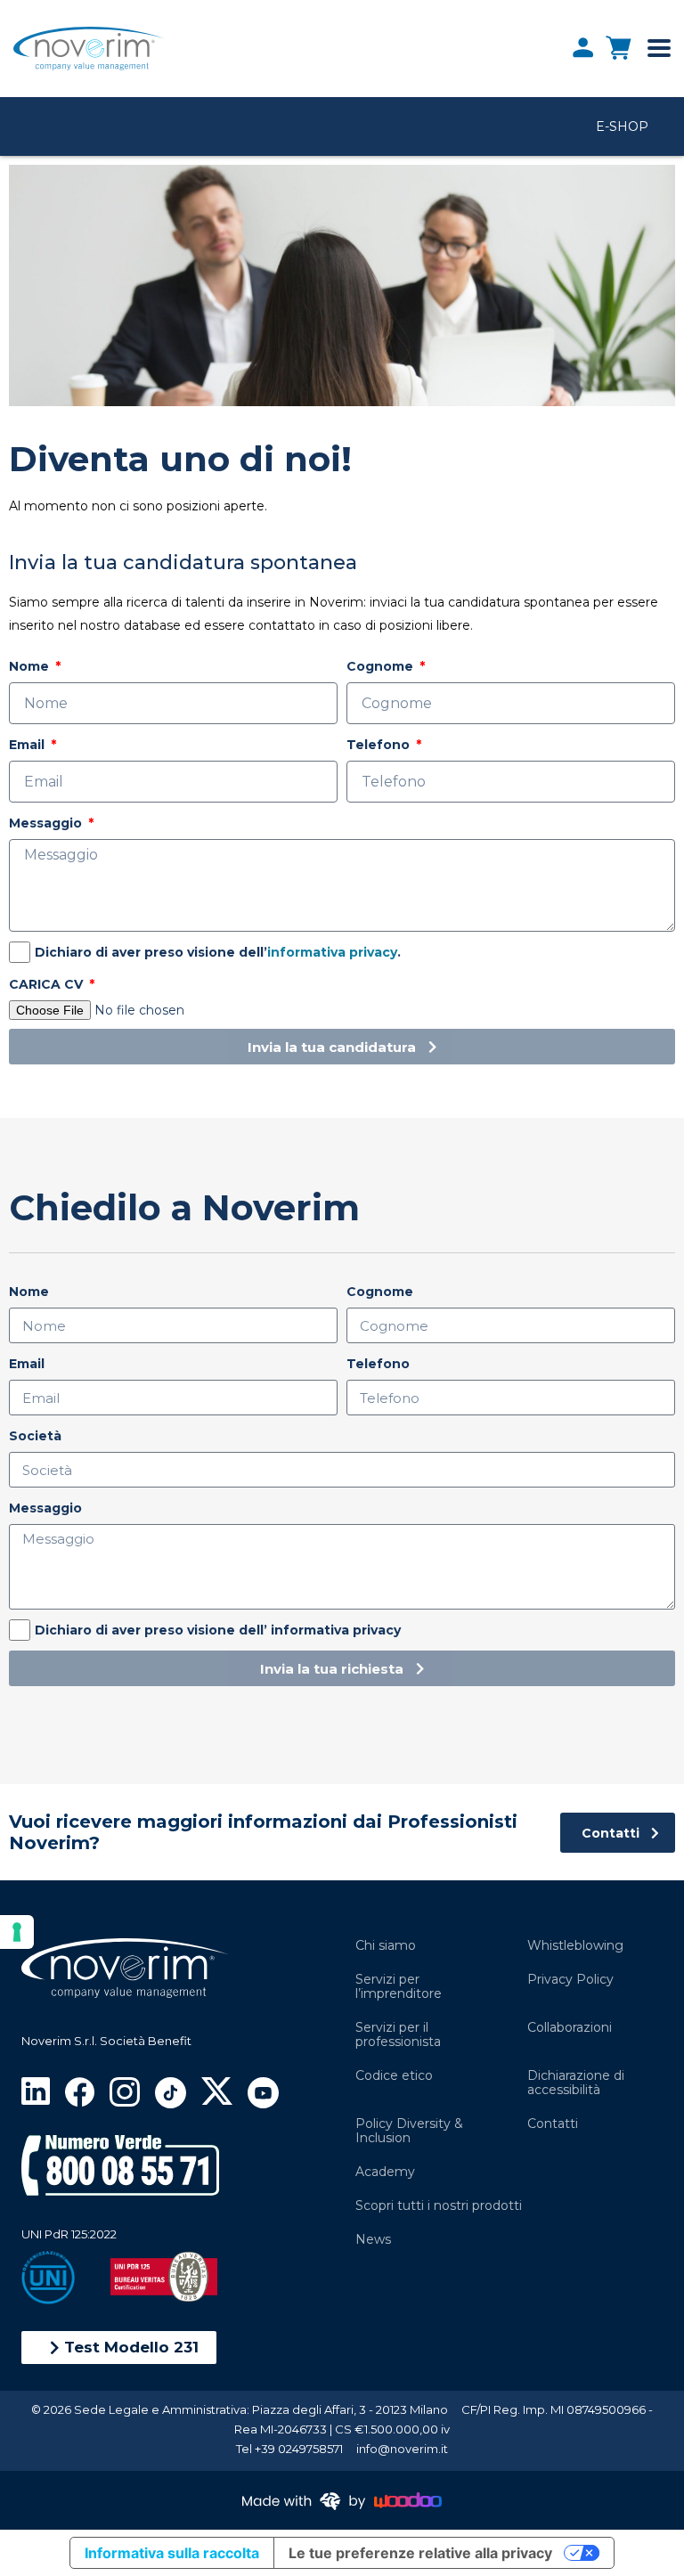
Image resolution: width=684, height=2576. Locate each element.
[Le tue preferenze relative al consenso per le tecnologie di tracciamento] (17, 1932)
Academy (385, 2172)
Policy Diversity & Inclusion (409, 2131)
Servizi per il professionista (398, 2034)
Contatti (553, 2124)
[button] (119, 2348)
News (373, 2239)
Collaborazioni (570, 2027)
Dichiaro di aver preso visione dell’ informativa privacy (218, 1630)
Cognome (382, 666)
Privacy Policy (570, 1979)
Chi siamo (386, 1945)
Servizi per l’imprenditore (399, 1986)
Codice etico (394, 2075)
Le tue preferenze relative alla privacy (420, 2553)
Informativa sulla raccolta (172, 2553)
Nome (31, 666)
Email (28, 745)
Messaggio (47, 823)
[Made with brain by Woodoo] (342, 2500)
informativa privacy (332, 952)
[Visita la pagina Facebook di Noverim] (80, 2090)
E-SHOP (622, 126)
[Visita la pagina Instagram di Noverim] (124, 2090)
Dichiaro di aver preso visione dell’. (218, 952)
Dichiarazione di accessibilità (576, 2083)
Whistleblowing (575, 1945)
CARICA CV (48, 984)
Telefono (380, 745)
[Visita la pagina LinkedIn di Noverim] (36, 2090)
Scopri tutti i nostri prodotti (439, 2205)
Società (35, 1436)
